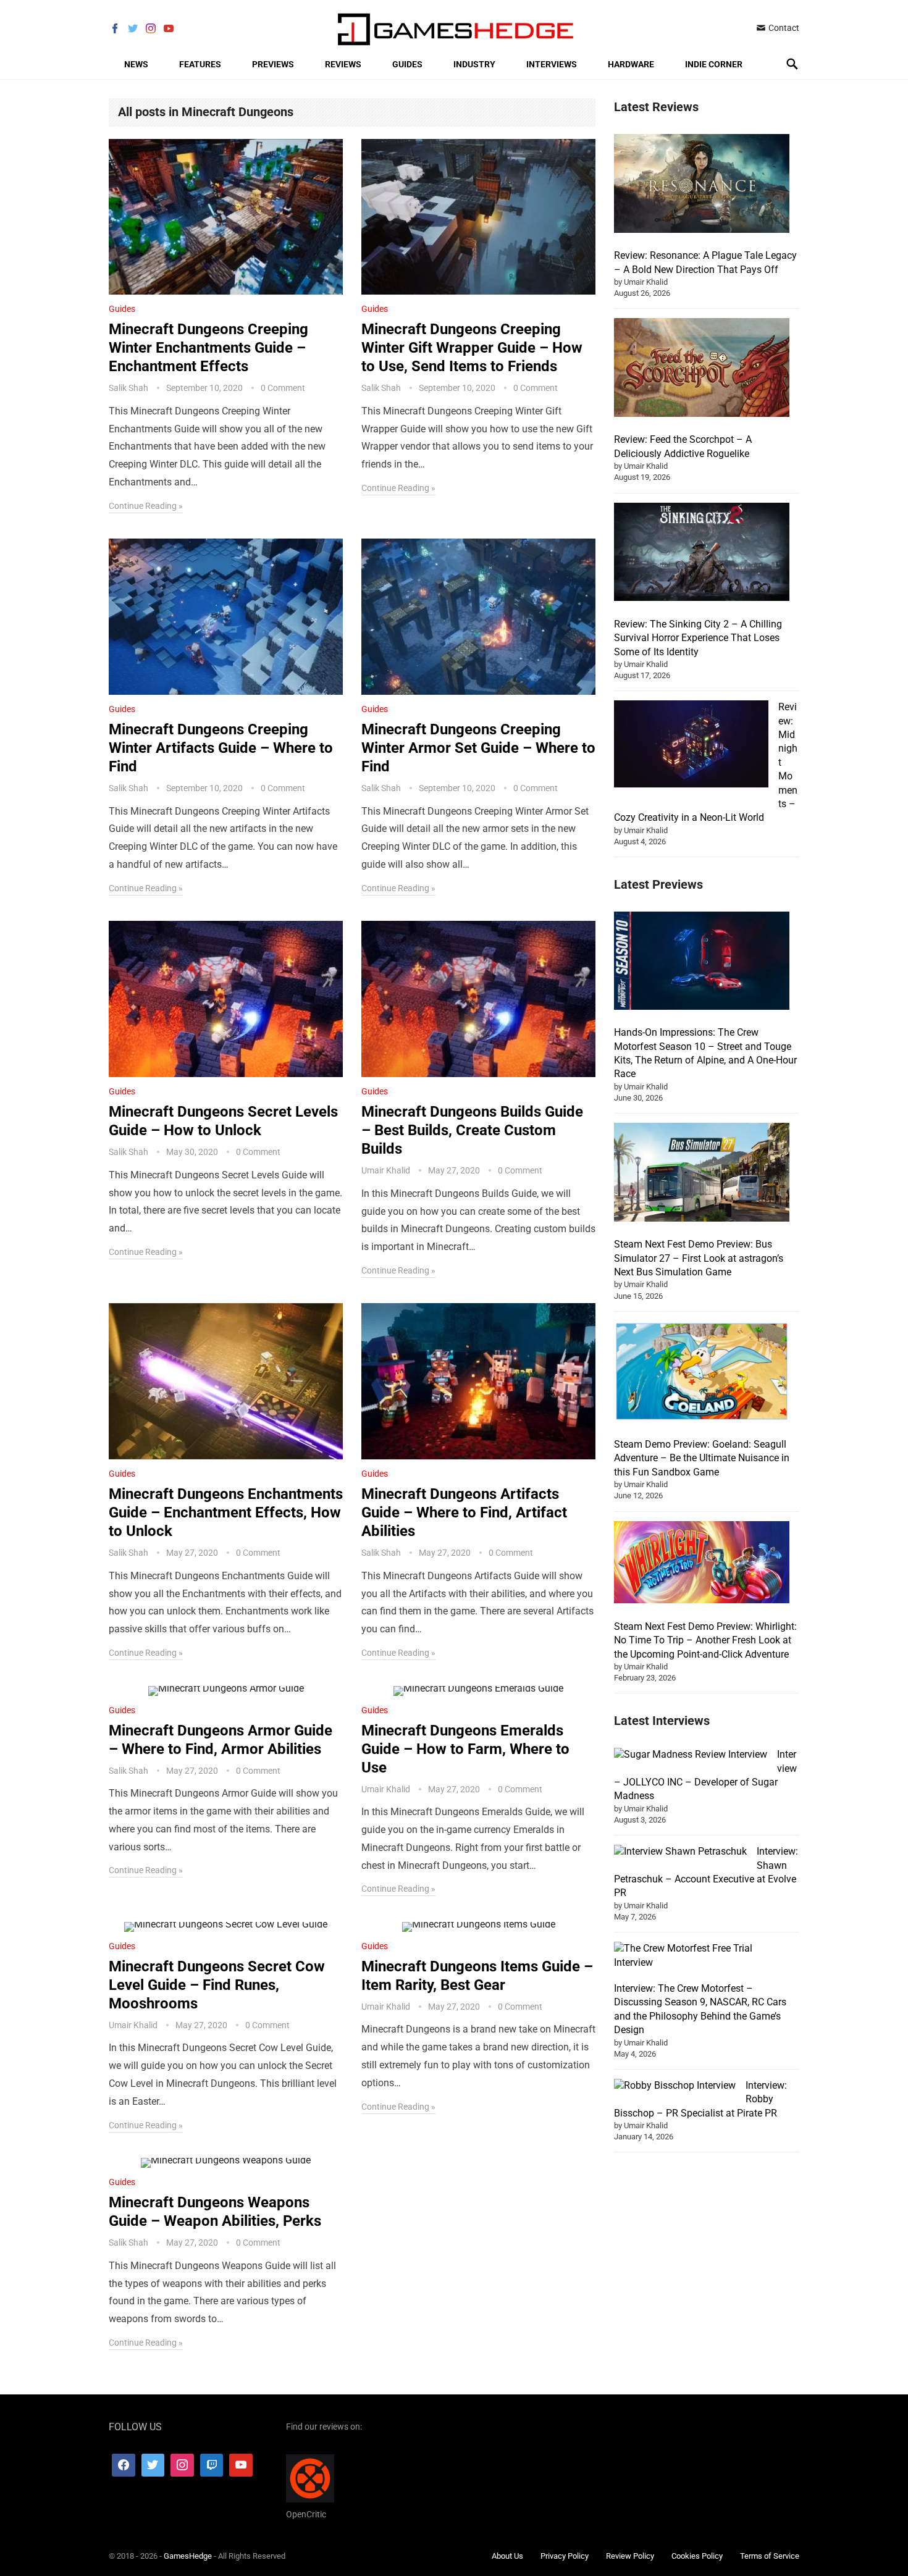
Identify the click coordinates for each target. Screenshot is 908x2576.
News (136, 64)
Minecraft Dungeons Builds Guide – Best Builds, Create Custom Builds (472, 1130)
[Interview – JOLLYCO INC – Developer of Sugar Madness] (691, 1755)
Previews (273, 64)
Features (200, 64)
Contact (783, 28)
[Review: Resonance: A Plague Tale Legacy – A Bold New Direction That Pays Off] (702, 185)
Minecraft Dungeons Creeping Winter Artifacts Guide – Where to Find (221, 748)
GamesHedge (188, 2555)
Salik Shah (128, 388)
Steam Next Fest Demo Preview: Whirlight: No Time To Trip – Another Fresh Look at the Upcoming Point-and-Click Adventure (705, 1640)
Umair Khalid (386, 1170)
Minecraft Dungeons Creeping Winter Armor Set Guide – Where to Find (478, 748)
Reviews (343, 64)
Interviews (552, 64)
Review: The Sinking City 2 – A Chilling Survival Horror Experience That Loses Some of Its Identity (698, 638)
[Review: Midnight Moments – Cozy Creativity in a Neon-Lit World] (691, 746)
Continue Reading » (146, 506)
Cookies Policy (697, 2555)
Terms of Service (770, 2555)
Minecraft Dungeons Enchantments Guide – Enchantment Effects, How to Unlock (226, 1512)
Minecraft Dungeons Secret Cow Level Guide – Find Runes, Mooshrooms (217, 1985)
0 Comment (283, 388)
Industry (474, 64)
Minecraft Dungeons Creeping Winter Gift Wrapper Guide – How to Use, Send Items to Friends (472, 348)
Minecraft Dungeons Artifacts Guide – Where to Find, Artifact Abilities (464, 1512)
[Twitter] (153, 2465)
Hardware (631, 64)
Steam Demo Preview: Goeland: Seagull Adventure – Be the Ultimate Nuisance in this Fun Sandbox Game (702, 1458)
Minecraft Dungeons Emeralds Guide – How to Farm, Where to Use (465, 1749)
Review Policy (630, 2555)
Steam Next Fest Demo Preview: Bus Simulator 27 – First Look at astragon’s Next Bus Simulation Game (699, 1258)
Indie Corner (714, 64)
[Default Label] (212, 2465)
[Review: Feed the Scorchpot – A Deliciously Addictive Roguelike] (702, 369)
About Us (507, 2555)
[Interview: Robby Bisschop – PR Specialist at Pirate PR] (675, 2086)
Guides (407, 64)
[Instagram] (182, 2465)
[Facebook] (124, 2465)
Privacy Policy (565, 2555)
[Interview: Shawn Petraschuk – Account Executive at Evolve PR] (680, 1852)
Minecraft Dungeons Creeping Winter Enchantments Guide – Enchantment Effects (208, 348)
